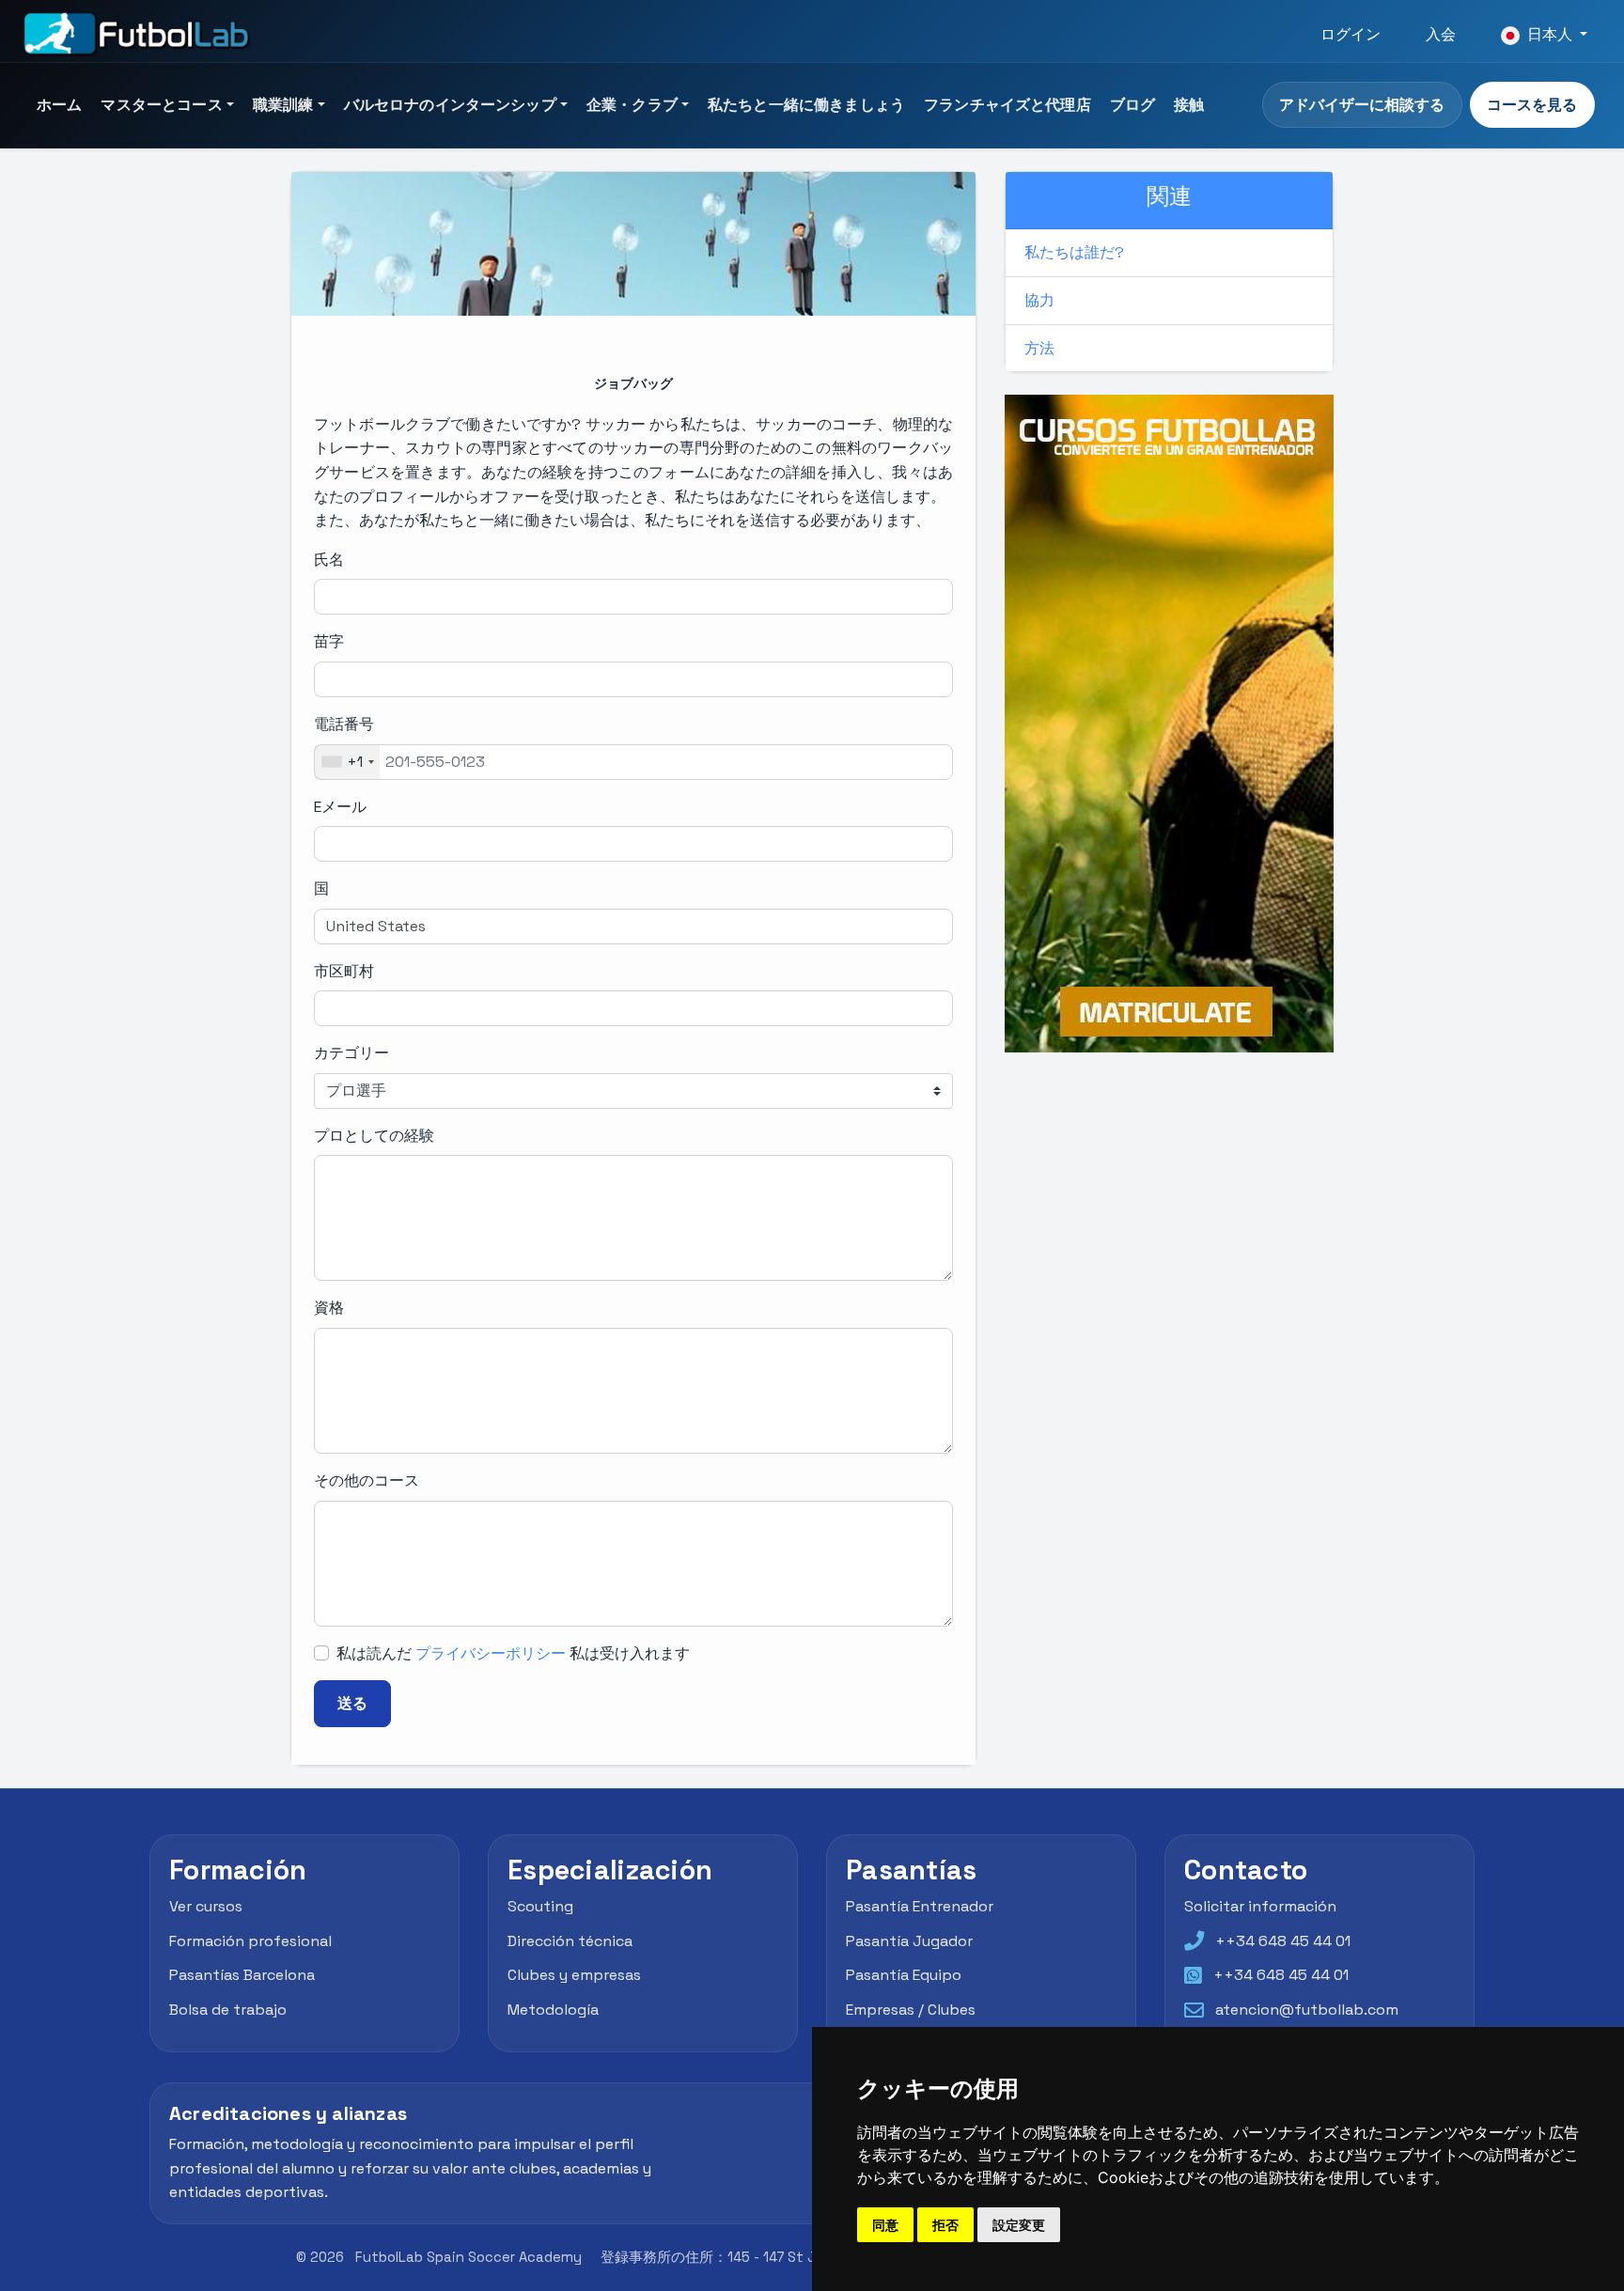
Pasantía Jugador (909, 1941)
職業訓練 (283, 105)
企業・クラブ (632, 105)
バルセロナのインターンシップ (450, 105)
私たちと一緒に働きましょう (806, 105)
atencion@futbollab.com (1307, 2010)
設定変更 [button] (1019, 2225)
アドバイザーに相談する (1362, 105)
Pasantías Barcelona (242, 1975)
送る (352, 1703)
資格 (329, 1308)
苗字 (329, 641)
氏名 (329, 560)
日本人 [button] (1550, 34)
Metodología (553, 2010)
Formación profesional (250, 1941)
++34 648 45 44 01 (1283, 1941)
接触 (1189, 105)
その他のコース (367, 1481)
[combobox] (347, 762)
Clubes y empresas (574, 1975)
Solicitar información (1260, 1906)
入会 (1441, 34)
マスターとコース (161, 105)
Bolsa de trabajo (228, 2010)
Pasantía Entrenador (920, 1906)
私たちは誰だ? (1074, 252)
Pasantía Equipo (904, 1975)
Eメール (340, 807)
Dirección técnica (570, 1941)
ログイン (1351, 34)
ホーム (59, 105)
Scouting (540, 1906)
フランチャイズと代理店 (1007, 105)
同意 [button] (885, 2225)
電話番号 (344, 724)
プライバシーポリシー (491, 1653)
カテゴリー (351, 1053)
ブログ (1132, 105)
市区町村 (344, 971)
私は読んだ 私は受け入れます (513, 1653)
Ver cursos (206, 1906)
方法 (1039, 348)
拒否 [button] (945, 2225)
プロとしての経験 (374, 1136)
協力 (1039, 300)
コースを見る (1532, 105)
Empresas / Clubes (911, 2010)
